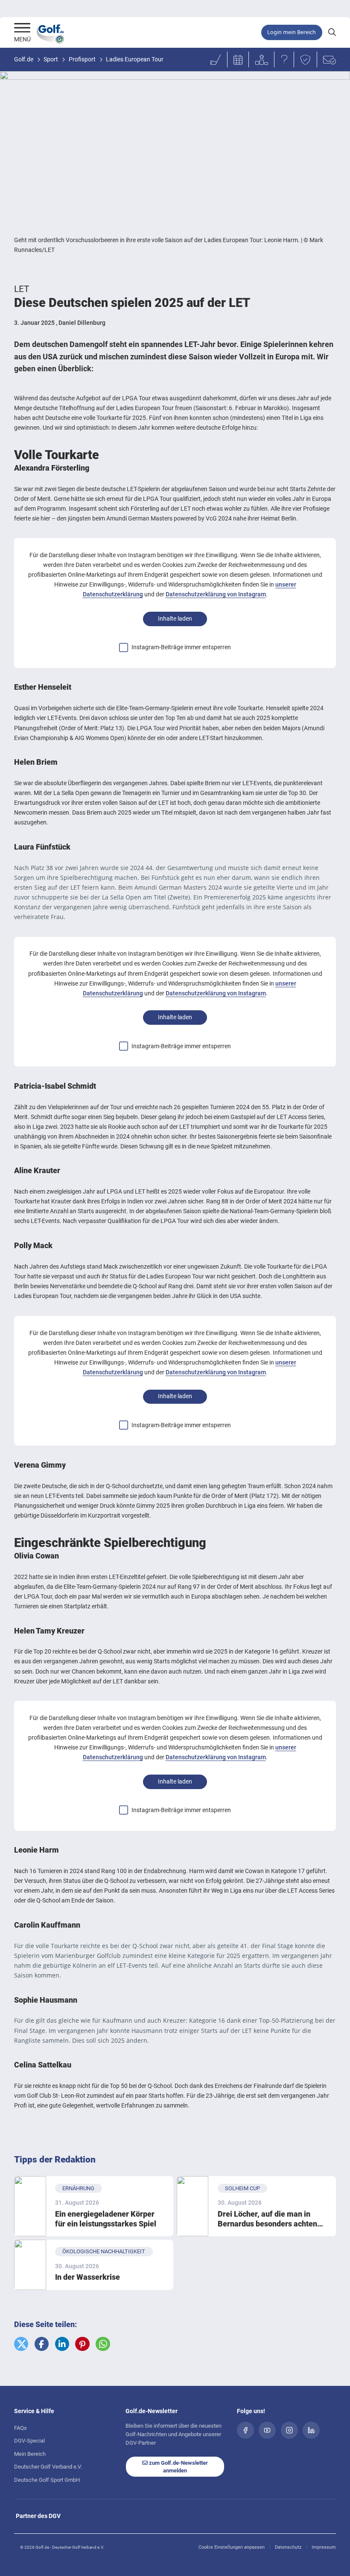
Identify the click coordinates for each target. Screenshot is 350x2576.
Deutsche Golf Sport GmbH (47, 2480)
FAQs (20, 2428)
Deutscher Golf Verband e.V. (48, 2467)
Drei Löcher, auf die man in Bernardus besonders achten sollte (267, 2219)
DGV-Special (29, 2441)
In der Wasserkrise (87, 2277)
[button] (21, 2344)
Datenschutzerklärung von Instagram (216, 594)
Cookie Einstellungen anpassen (232, 2547)
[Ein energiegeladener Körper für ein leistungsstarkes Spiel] (30, 2206)
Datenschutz (288, 2547)
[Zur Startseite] (22, 29)
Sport (51, 59)
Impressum (324, 2547)
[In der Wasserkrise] (30, 2265)
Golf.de (24, 59)
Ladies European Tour (135, 59)
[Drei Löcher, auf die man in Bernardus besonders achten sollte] (193, 2206)
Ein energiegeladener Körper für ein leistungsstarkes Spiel (106, 2219)
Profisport (82, 59)
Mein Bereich (30, 2454)
